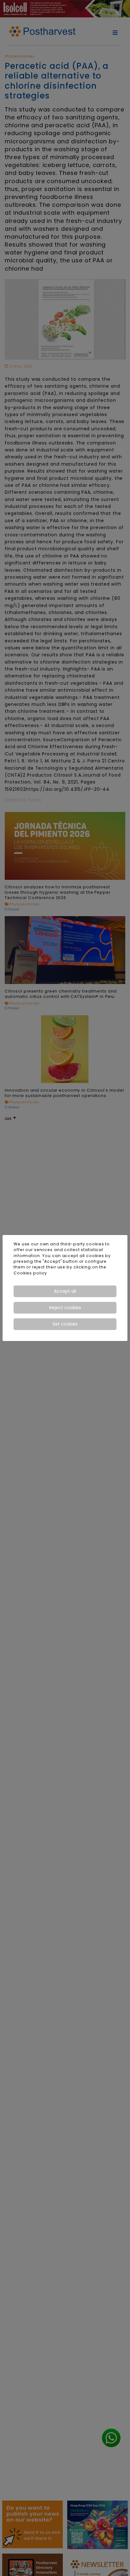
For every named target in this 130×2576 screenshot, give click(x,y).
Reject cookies (65, 1308)
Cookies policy (30, 1273)
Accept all (65, 1291)
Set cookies (65, 1324)
